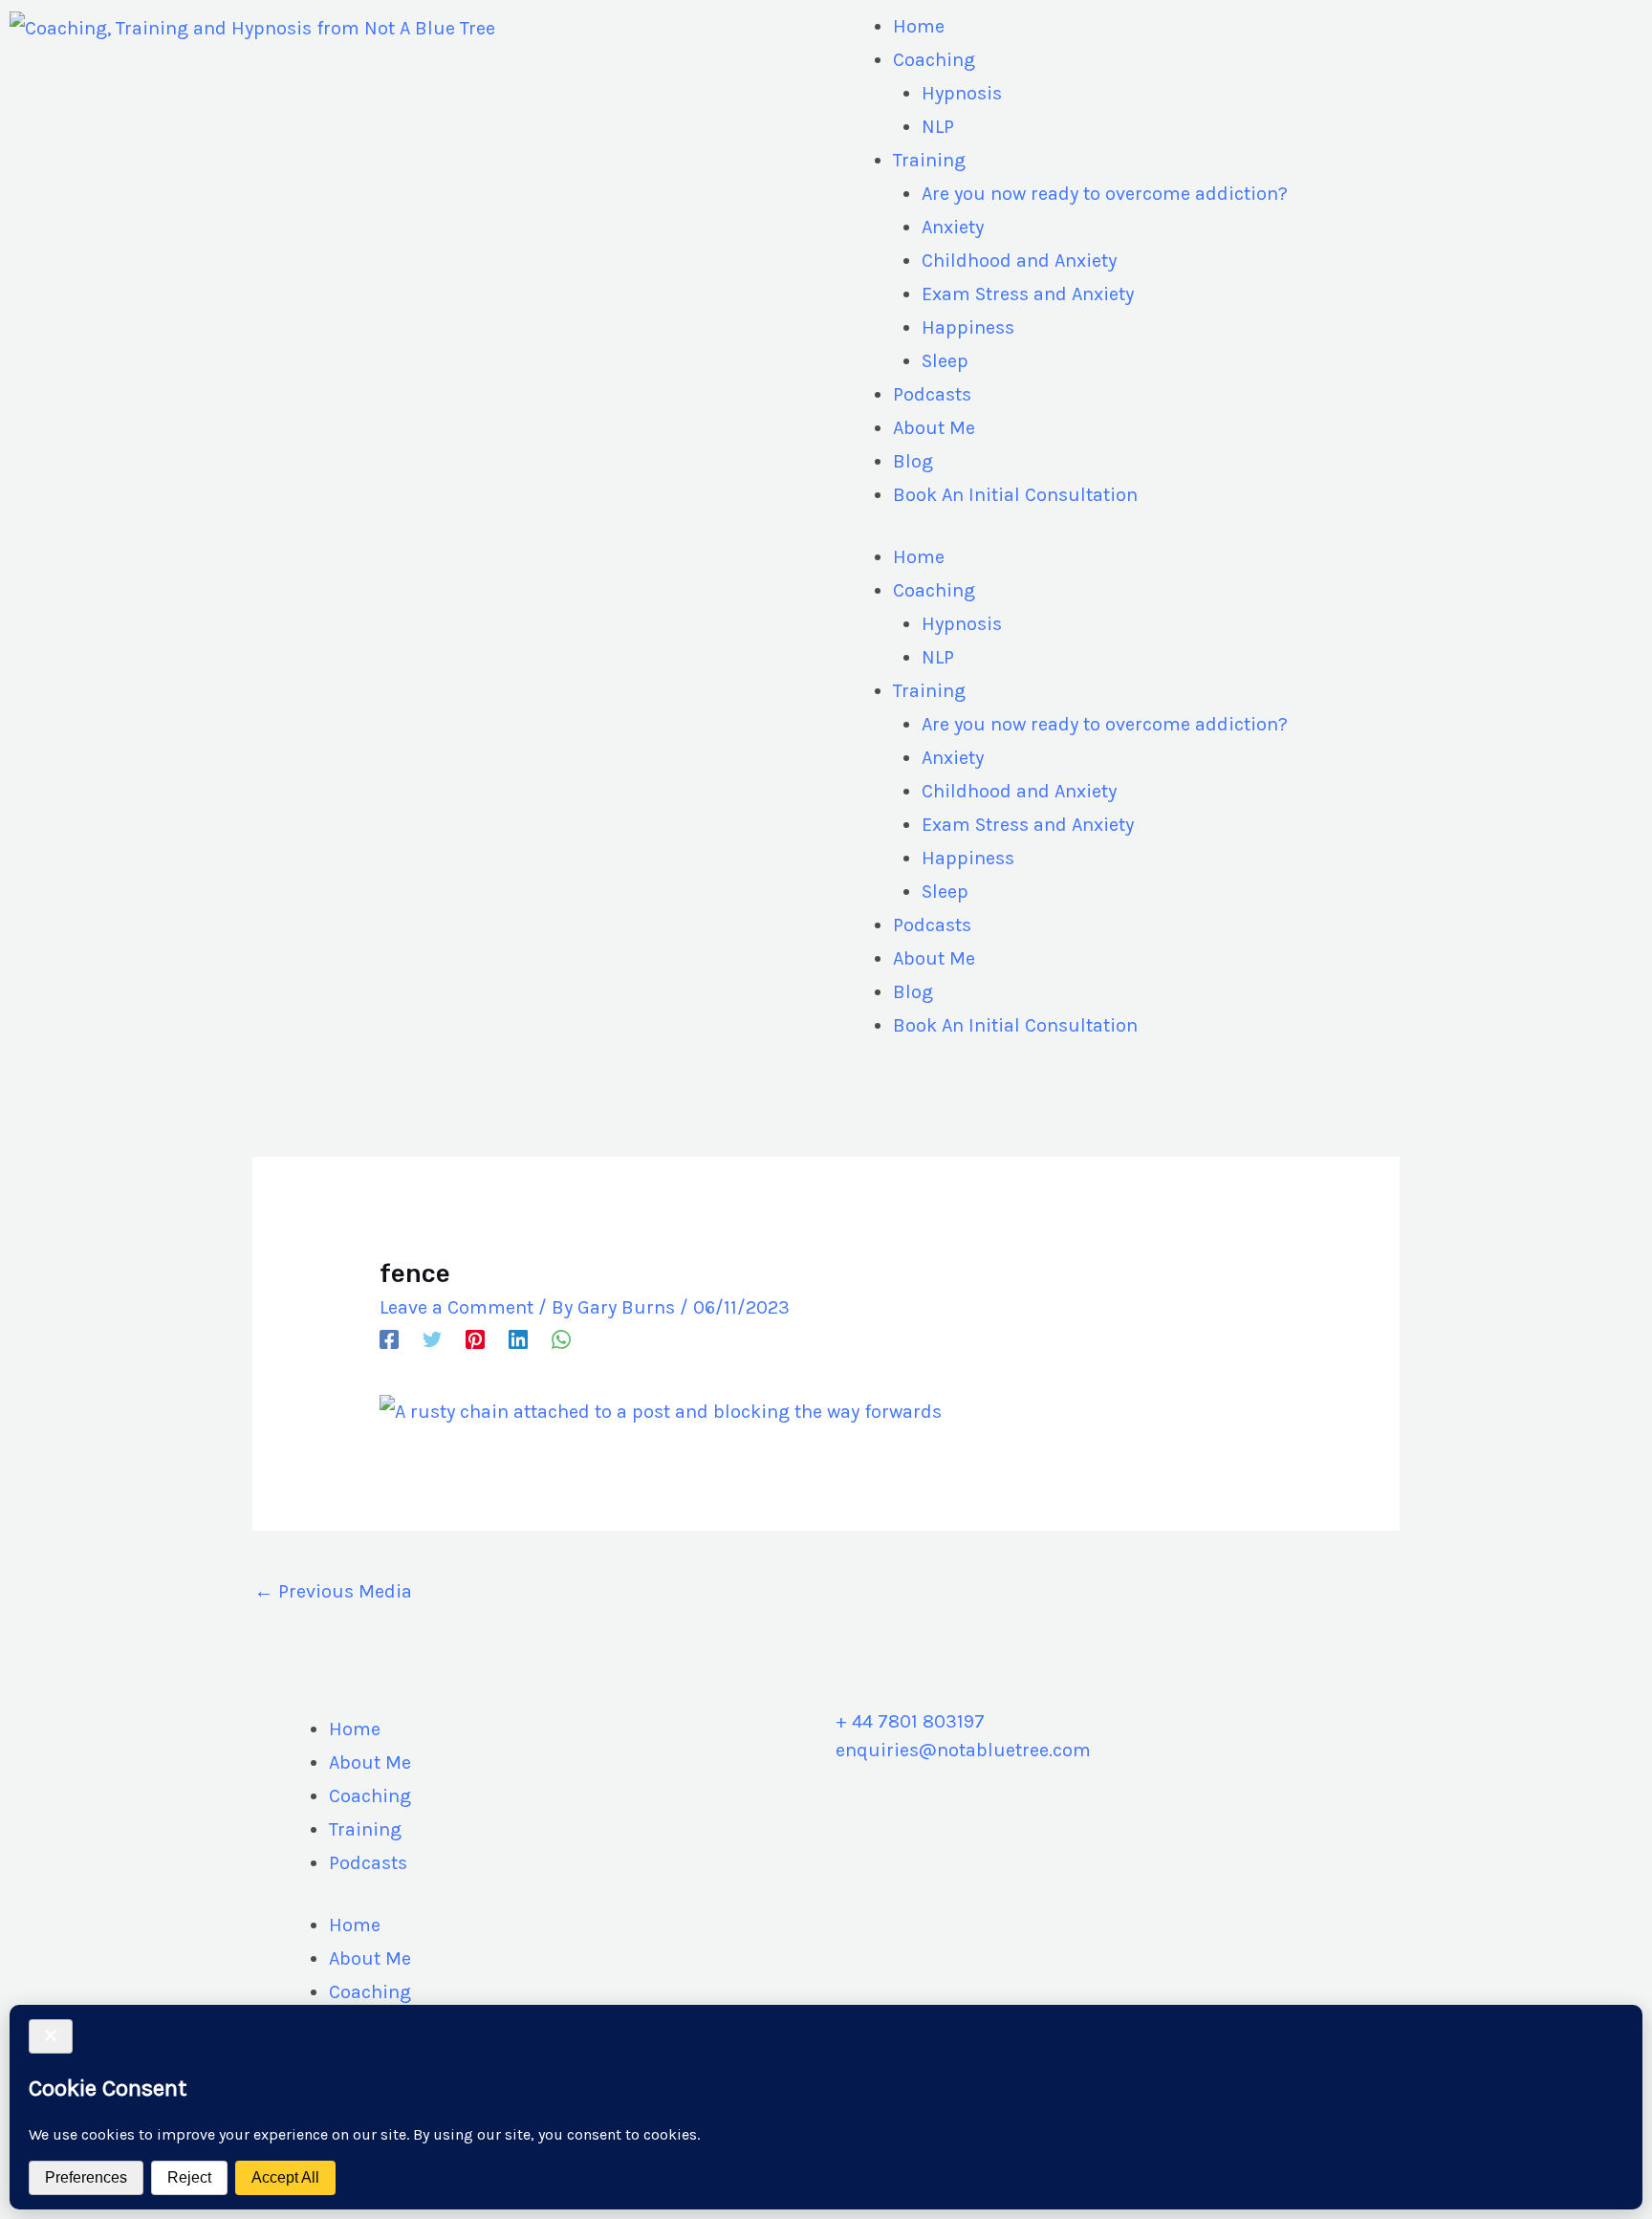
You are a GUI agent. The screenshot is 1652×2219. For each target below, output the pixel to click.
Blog (913, 461)
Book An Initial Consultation (1015, 495)
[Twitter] (432, 1338)
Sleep (945, 361)
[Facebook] (389, 1338)
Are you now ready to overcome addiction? (1105, 194)
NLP (938, 127)
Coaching (934, 60)
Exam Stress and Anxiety (1028, 294)
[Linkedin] (518, 1338)
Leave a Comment (456, 1307)
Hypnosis (962, 93)
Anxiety (953, 227)
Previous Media (333, 1591)
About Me (934, 428)
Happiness (968, 327)
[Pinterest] (475, 1338)
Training (929, 160)
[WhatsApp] (561, 1338)
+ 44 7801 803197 (910, 1721)
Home (919, 26)
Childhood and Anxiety (1019, 261)
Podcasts (932, 394)
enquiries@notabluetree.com (963, 1750)
